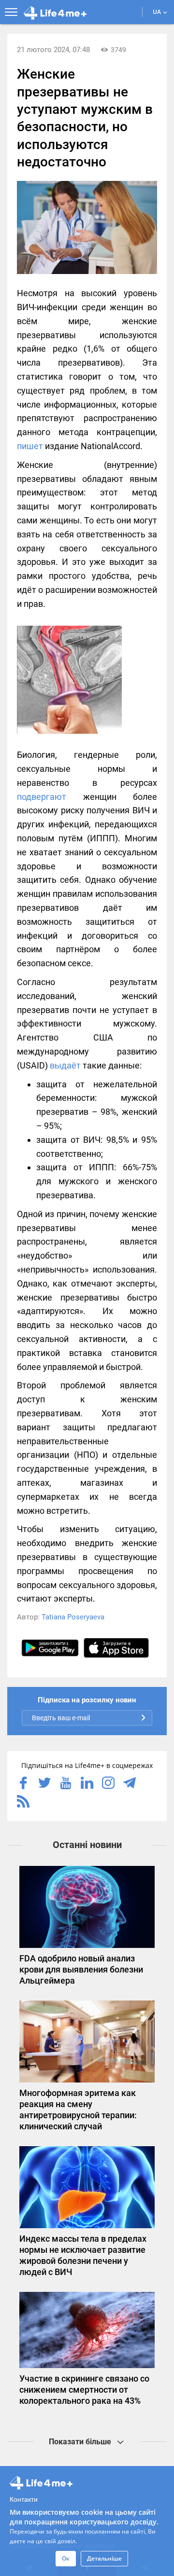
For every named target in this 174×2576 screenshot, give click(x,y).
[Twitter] (44, 1784)
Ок (66, 2558)
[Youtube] (66, 1784)
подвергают (42, 797)
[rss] (23, 1802)
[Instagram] (108, 1784)
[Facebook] (23, 1784)
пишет (30, 446)
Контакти (24, 2499)
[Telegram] (130, 1784)
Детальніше (104, 2558)
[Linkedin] (87, 1784)
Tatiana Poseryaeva (73, 1617)
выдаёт (65, 1065)
